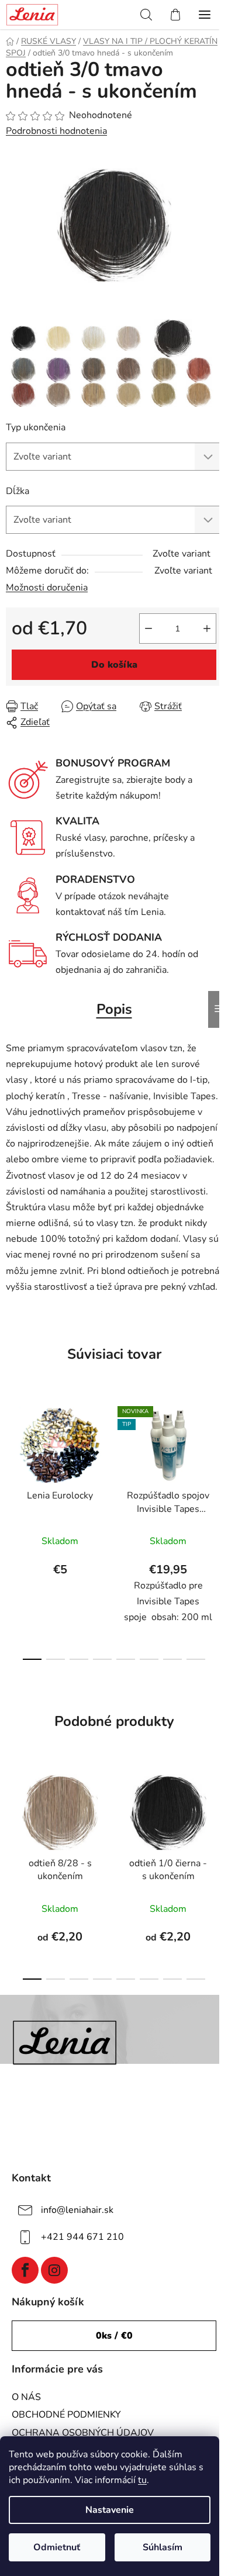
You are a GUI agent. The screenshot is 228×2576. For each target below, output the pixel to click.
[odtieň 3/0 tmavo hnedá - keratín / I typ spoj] (173, 337)
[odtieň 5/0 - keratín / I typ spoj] (23, 369)
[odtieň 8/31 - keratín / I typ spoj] (94, 394)
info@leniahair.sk (77, 2210)
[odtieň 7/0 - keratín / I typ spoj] (129, 369)
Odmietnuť (57, 2547)
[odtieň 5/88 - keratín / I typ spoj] (58, 369)
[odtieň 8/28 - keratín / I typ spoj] (58, 394)
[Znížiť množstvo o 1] (148, 629)
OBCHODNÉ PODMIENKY (66, 2415)
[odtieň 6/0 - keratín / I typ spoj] (94, 369)
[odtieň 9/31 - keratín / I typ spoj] (199, 394)
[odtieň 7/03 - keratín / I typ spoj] (164, 369)
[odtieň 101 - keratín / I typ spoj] (129, 337)
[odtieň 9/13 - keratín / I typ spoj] (164, 394)
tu (142, 2480)
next (216, 1459)
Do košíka (114, 665)
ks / (114, 2336)
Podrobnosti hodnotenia (56, 131)
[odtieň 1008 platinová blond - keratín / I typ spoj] (94, 337)
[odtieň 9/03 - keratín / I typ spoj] (129, 394)
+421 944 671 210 (82, 2237)
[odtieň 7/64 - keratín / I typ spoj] (23, 394)
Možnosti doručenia (47, 588)
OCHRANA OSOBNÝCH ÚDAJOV (83, 2433)
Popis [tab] (114, 1009)
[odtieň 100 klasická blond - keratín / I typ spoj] (58, 337)
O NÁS (26, 2397)
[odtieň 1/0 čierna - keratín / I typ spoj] (23, 337)
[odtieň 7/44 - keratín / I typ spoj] (199, 369)
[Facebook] (25, 2270)
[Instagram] (54, 2270)
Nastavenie (110, 2510)
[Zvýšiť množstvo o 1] (207, 629)
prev (12, 1459)
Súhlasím (163, 2547)
